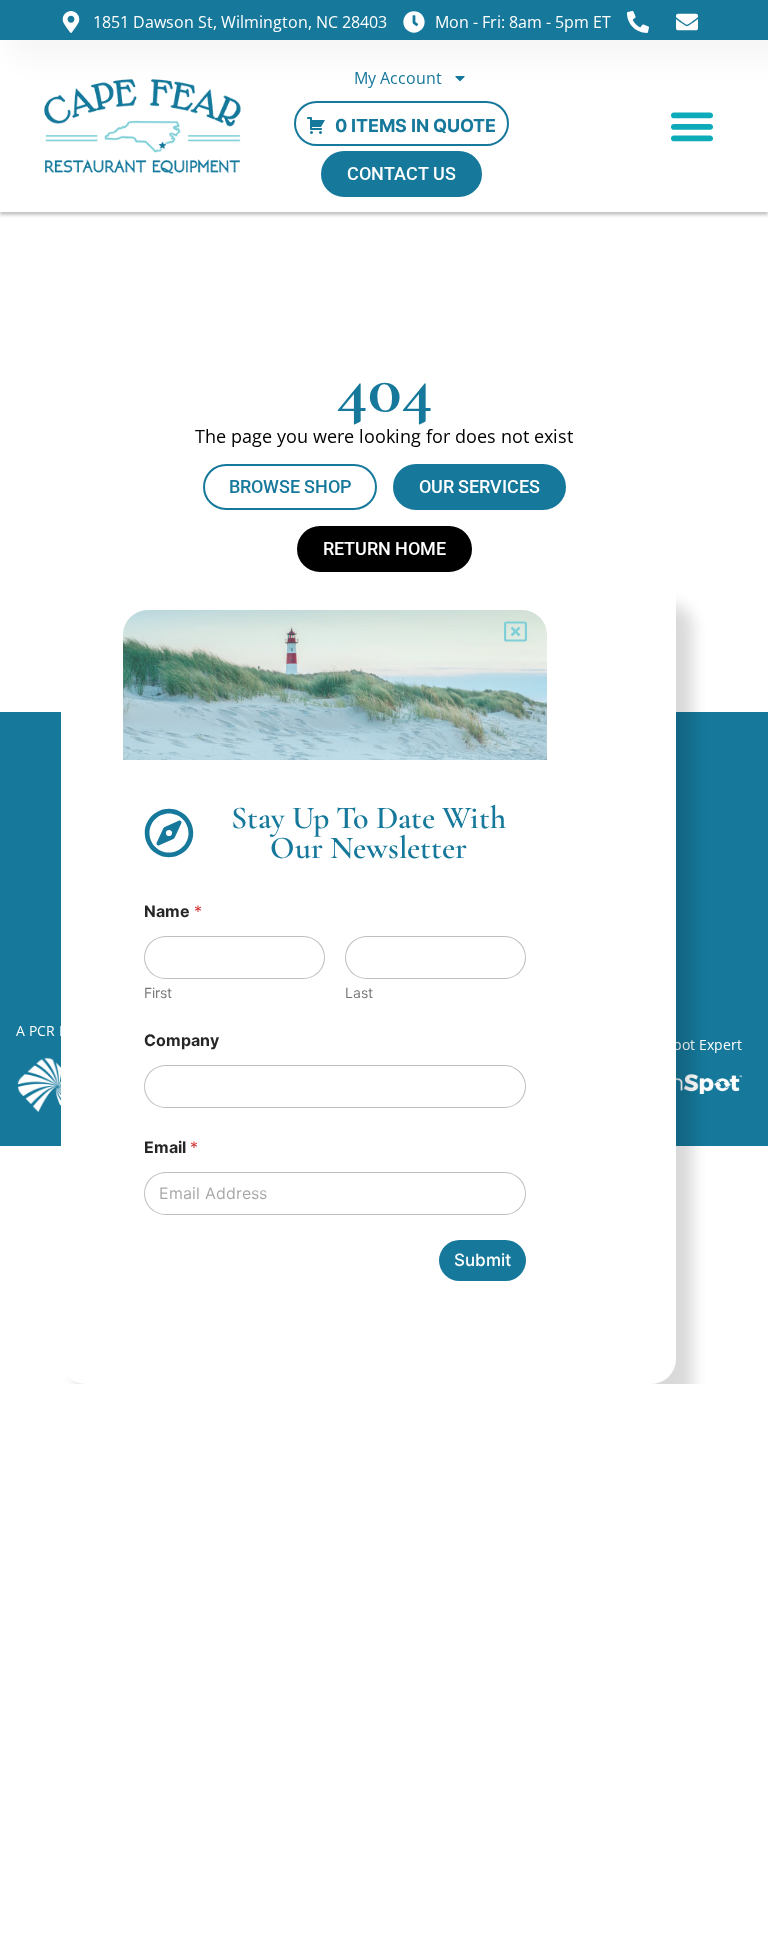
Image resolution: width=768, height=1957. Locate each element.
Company (181, 1040)
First (158, 992)
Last (359, 992)
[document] (384, 978)
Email (171, 1147)
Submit (482, 1260)
